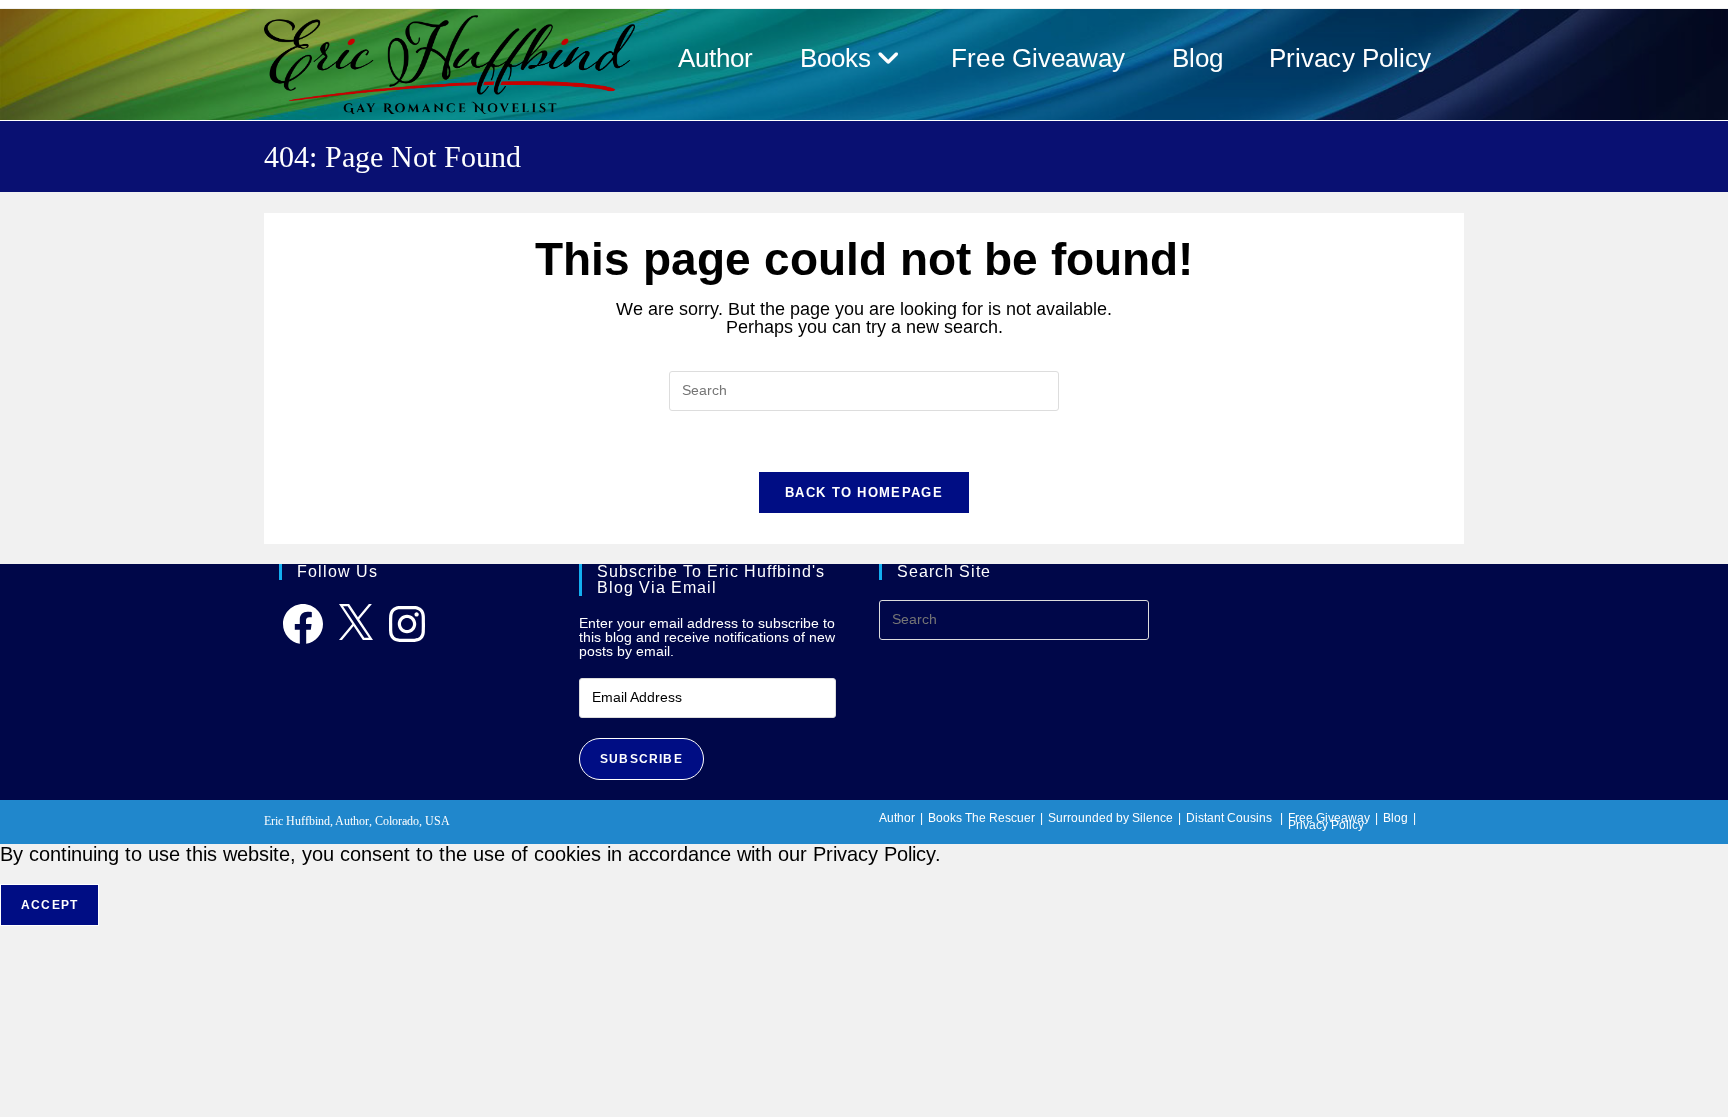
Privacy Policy (1326, 825)
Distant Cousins (1229, 818)
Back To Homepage (864, 492)
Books (945, 818)
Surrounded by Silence (1110, 818)
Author (897, 818)
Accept (49, 905)
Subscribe (641, 759)
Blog (1395, 818)
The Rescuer (1000, 818)
